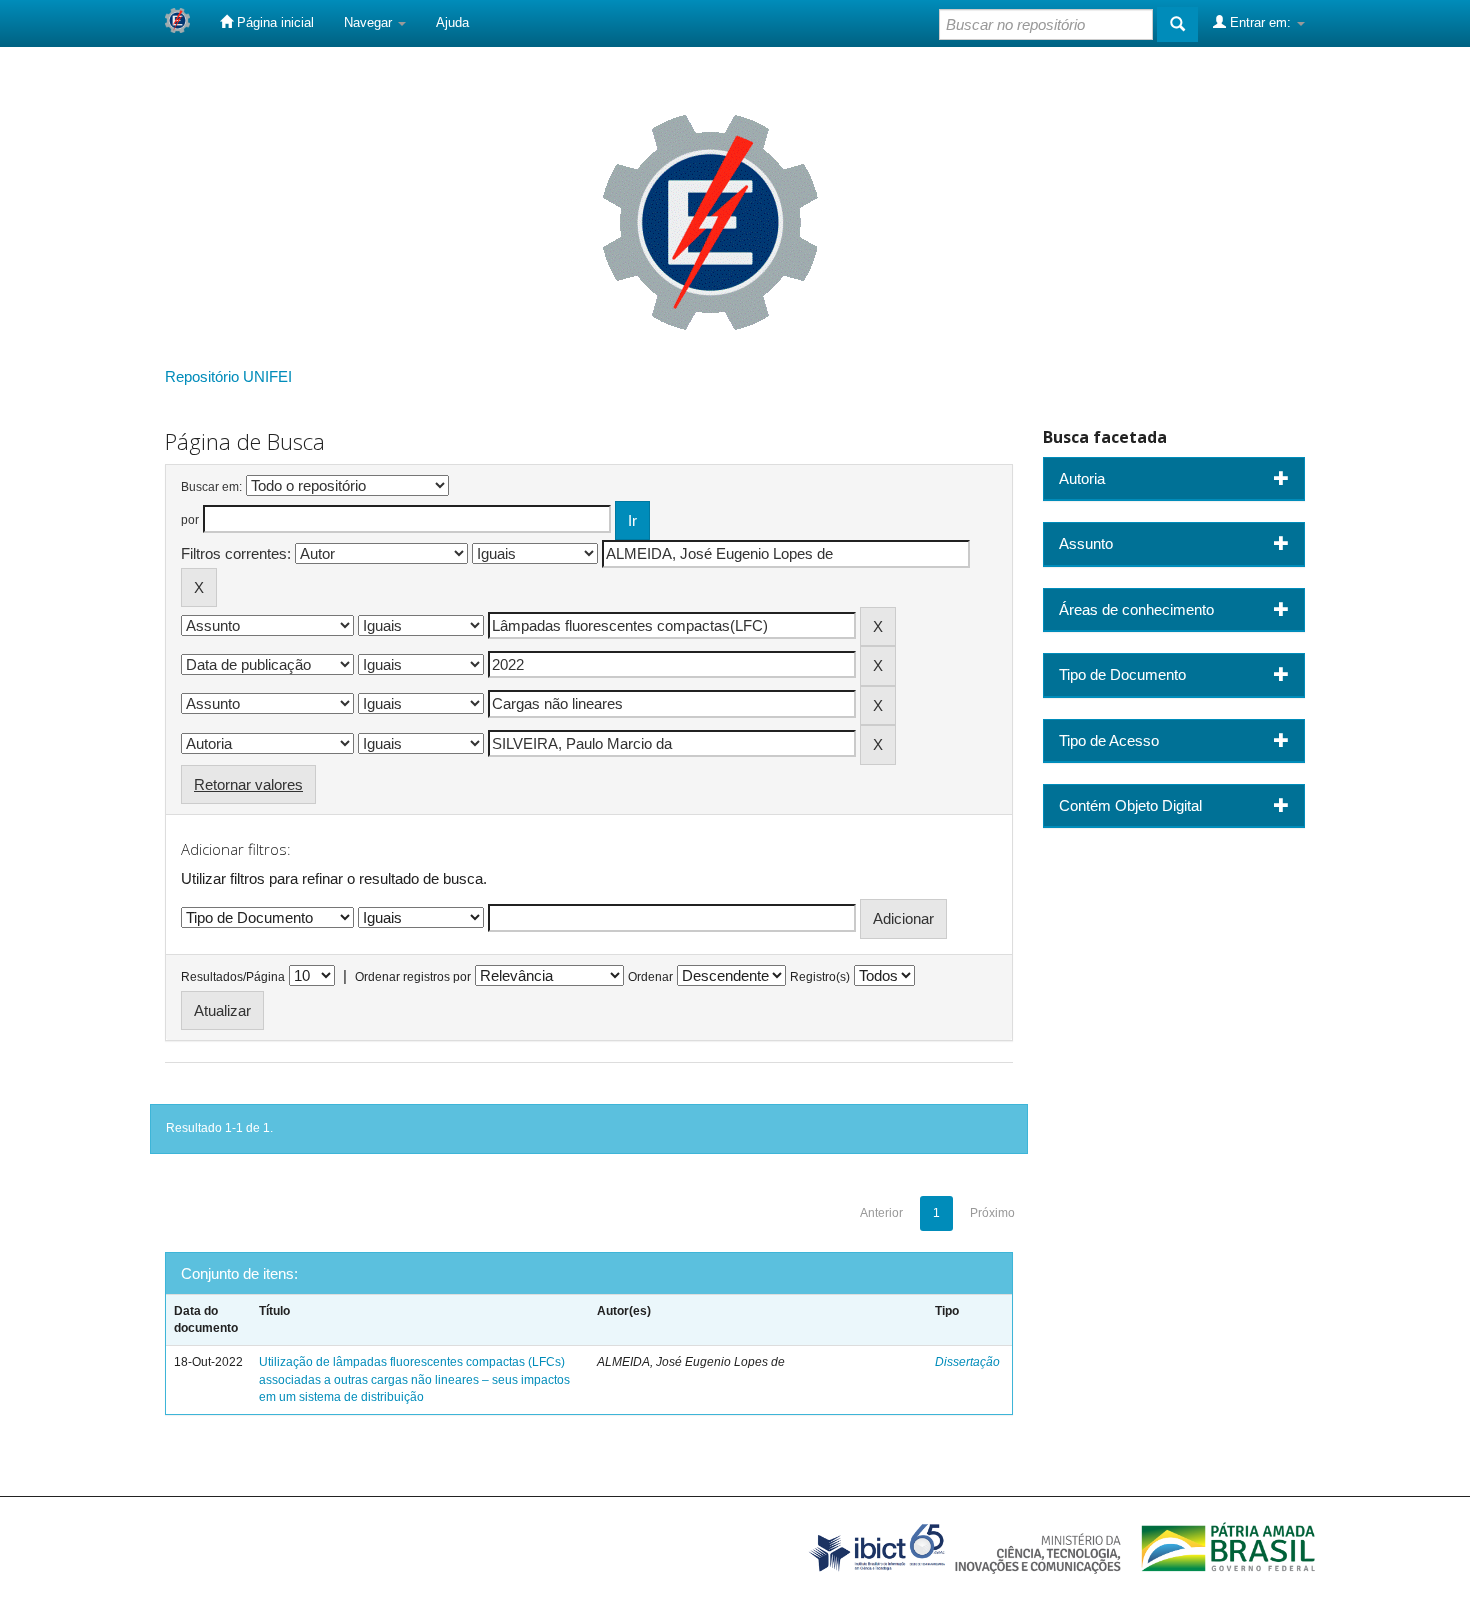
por (190, 520)
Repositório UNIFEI (228, 376)
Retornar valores (248, 784)
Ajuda (452, 22)
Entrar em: (1260, 22)
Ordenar (650, 977)
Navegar (370, 22)
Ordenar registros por (413, 977)
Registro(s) (820, 977)
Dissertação (967, 1362)
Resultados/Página (233, 977)
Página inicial (273, 22)
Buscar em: (211, 487)
